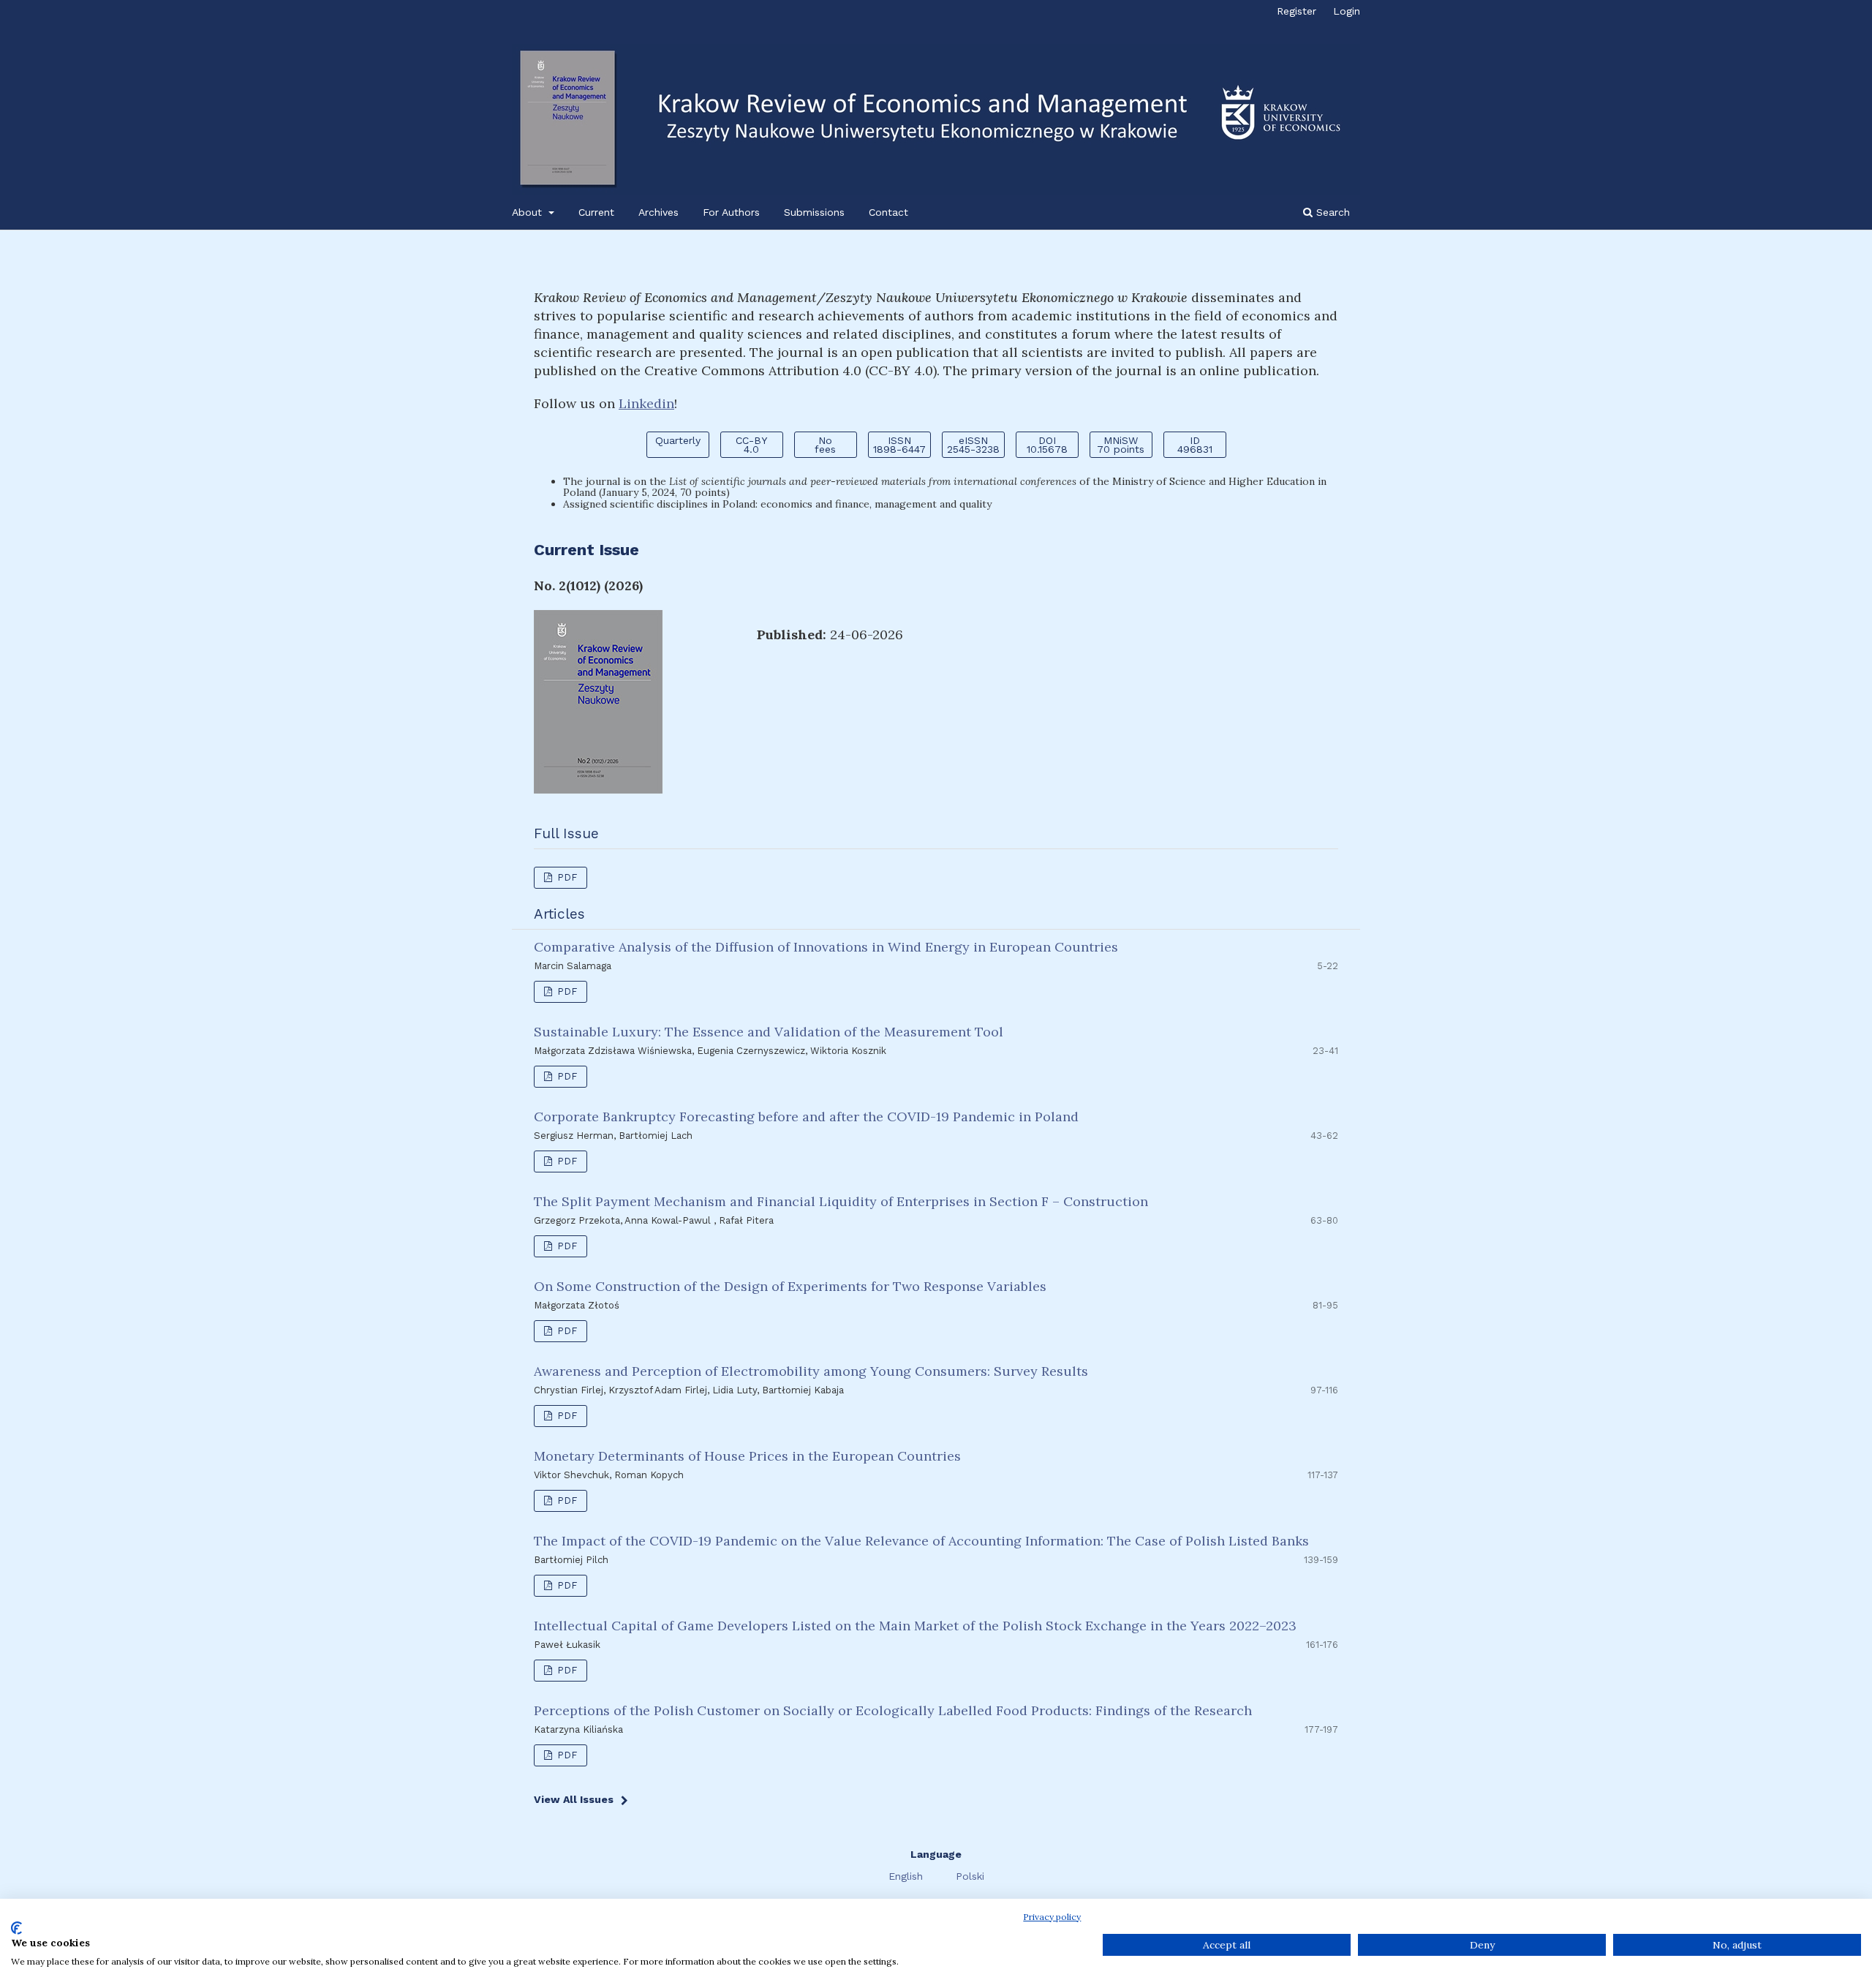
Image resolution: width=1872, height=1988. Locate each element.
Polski (970, 1876)
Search (1331, 212)
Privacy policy (1052, 1917)
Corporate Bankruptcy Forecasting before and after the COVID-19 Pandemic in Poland (806, 1117)
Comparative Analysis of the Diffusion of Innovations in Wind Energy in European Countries (826, 947)
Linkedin (646, 403)
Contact (888, 212)
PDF (566, 877)
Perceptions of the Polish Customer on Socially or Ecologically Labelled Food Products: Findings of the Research (893, 1710)
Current (596, 212)
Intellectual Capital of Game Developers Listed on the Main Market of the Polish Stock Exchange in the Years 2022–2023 (915, 1626)
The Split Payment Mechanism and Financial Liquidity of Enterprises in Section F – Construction (841, 1201)
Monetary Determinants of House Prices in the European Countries (747, 1456)
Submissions (814, 212)
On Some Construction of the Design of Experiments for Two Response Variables (790, 1286)
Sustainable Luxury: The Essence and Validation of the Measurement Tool (769, 1032)
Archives (658, 212)
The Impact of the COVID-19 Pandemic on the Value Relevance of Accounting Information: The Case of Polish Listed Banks (921, 1541)
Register (1297, 11)
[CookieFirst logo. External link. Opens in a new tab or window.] (16, 1928)
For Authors (731, 212)
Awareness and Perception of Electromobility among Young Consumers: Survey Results (811, 1371)
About (529, 212)
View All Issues (574, 1799)
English (907, 1876)
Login (1347, 11)
